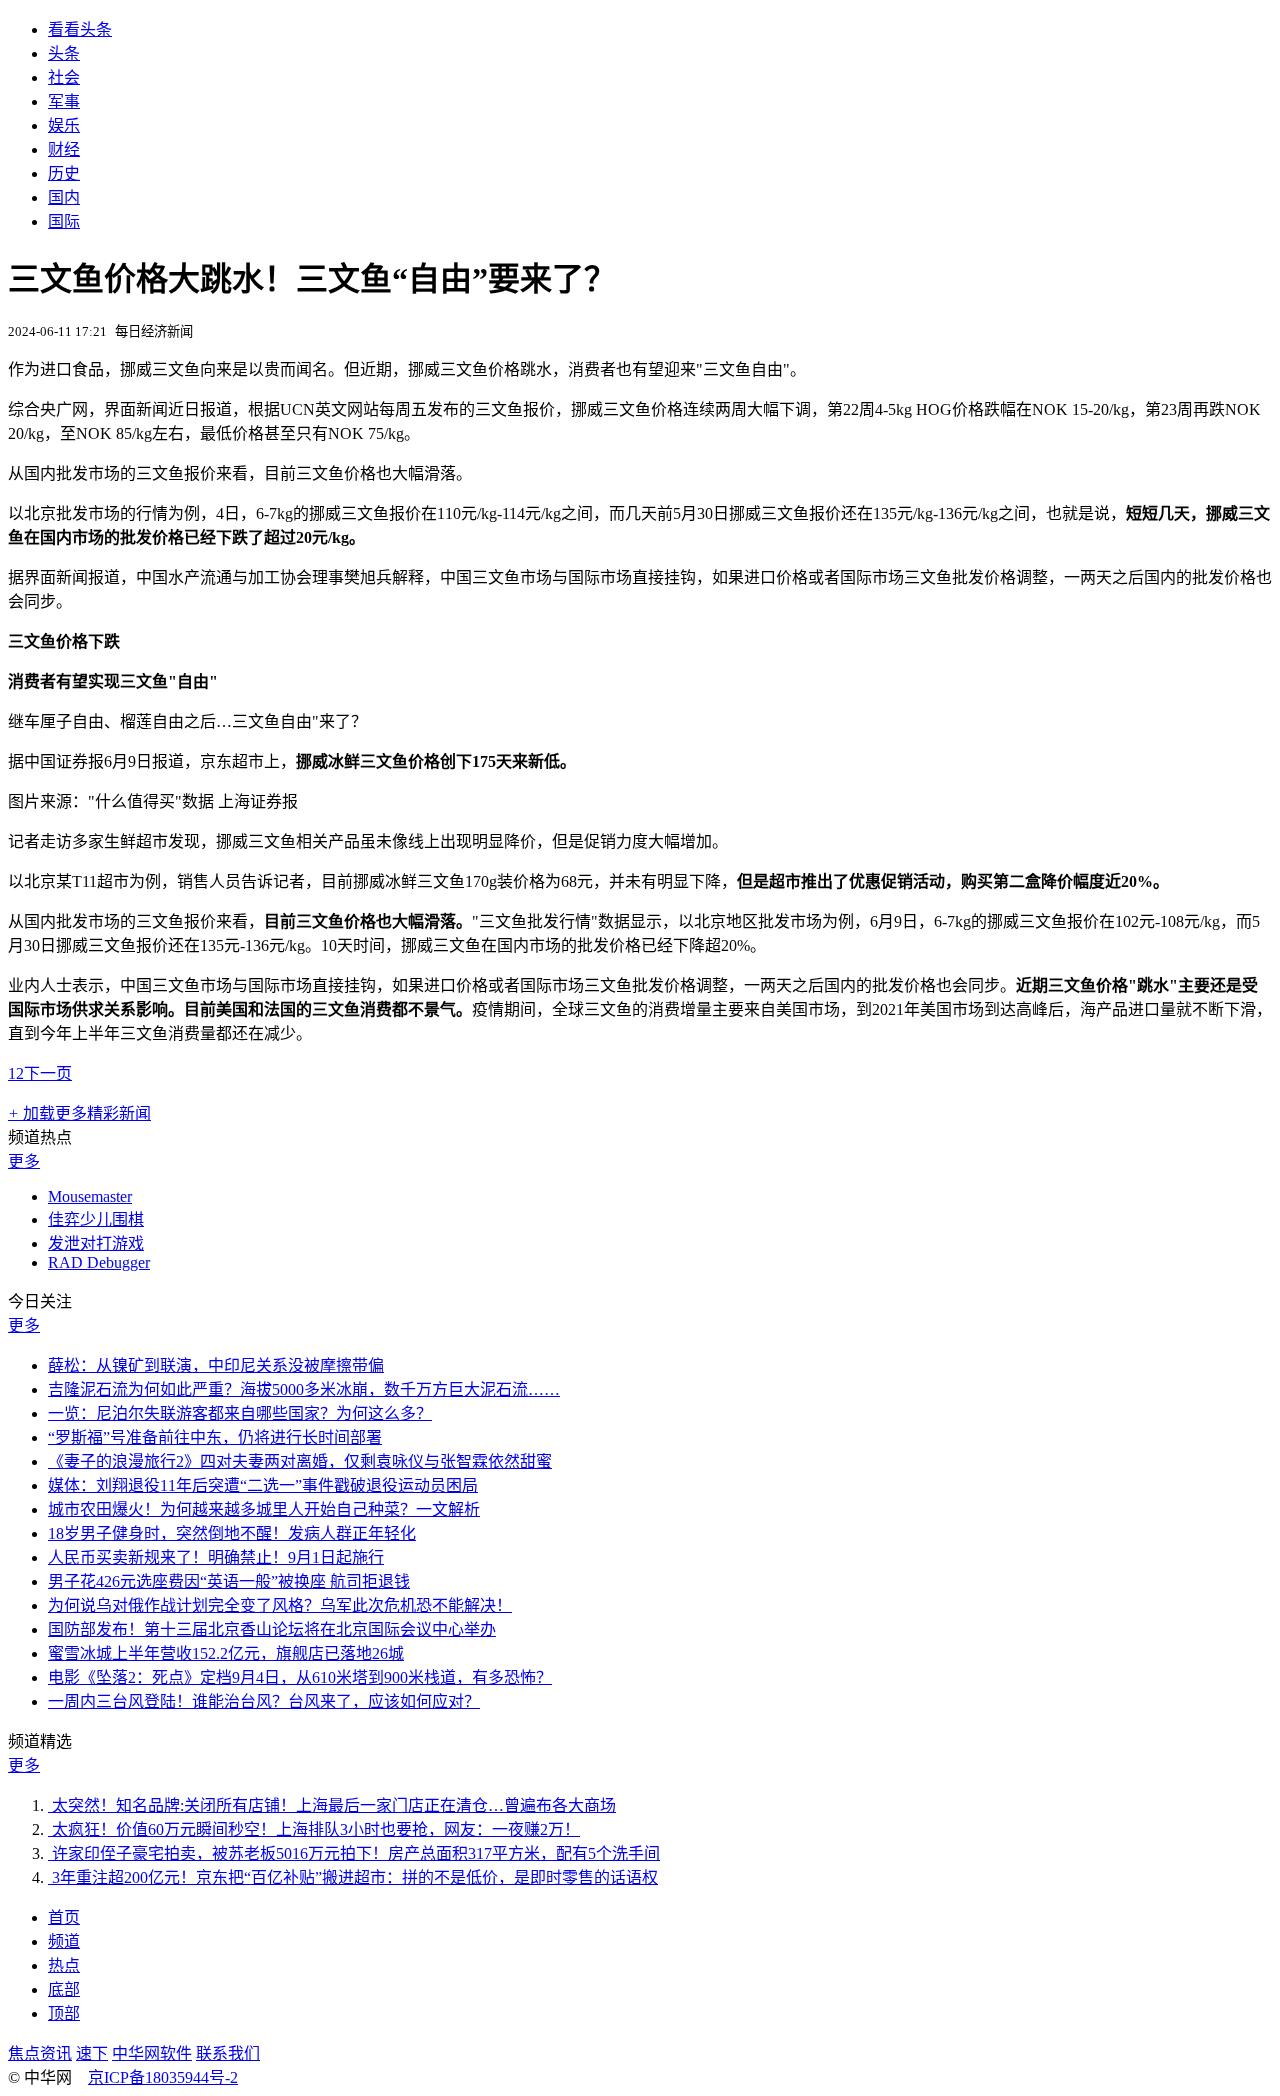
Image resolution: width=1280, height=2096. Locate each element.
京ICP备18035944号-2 (163, 2077)
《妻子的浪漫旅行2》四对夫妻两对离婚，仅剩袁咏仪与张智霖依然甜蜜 (300, 1461)
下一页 (48, 1073)
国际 (64, 221)
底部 (64, 1989)
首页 (64, 1917)
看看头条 (80, 29)
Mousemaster (90, 1196)
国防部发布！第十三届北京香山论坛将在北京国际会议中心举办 (272, 1629)
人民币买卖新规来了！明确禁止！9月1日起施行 (216, 1557)
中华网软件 (152, 2053)
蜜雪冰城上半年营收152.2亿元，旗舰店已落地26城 (226, 1653)
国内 (64, 197)
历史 (64, 173)
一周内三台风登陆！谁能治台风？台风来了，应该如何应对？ (264, 1701)
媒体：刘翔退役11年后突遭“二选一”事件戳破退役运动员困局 (263, 1485)
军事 (64, 101)
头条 (64, 53)
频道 (64, 1941)
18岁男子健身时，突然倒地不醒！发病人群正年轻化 (232, 1533)
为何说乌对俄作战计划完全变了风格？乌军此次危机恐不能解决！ (280, 1605)
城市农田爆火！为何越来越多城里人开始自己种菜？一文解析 (264, 1509)
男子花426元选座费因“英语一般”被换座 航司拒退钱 (229, 1581)
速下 (92, 2053)
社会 (64, 77)
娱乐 (64, 125)
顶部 (64, 2013)
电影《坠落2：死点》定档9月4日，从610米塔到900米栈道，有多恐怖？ (300, 1677)
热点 (64, 1965)
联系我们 (228, 2053)
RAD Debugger (99, 1262)
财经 (64, 149)
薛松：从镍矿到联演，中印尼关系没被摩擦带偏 (216, 1365)
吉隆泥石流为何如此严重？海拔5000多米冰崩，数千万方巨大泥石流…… (304, 1389)
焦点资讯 (40, 2053)
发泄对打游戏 (96, 1243)
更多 (24, 1161)
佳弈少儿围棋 (96, 1219)
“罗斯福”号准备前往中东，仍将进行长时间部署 (215, 1437)
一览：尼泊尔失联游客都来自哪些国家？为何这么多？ (240, 1413)
